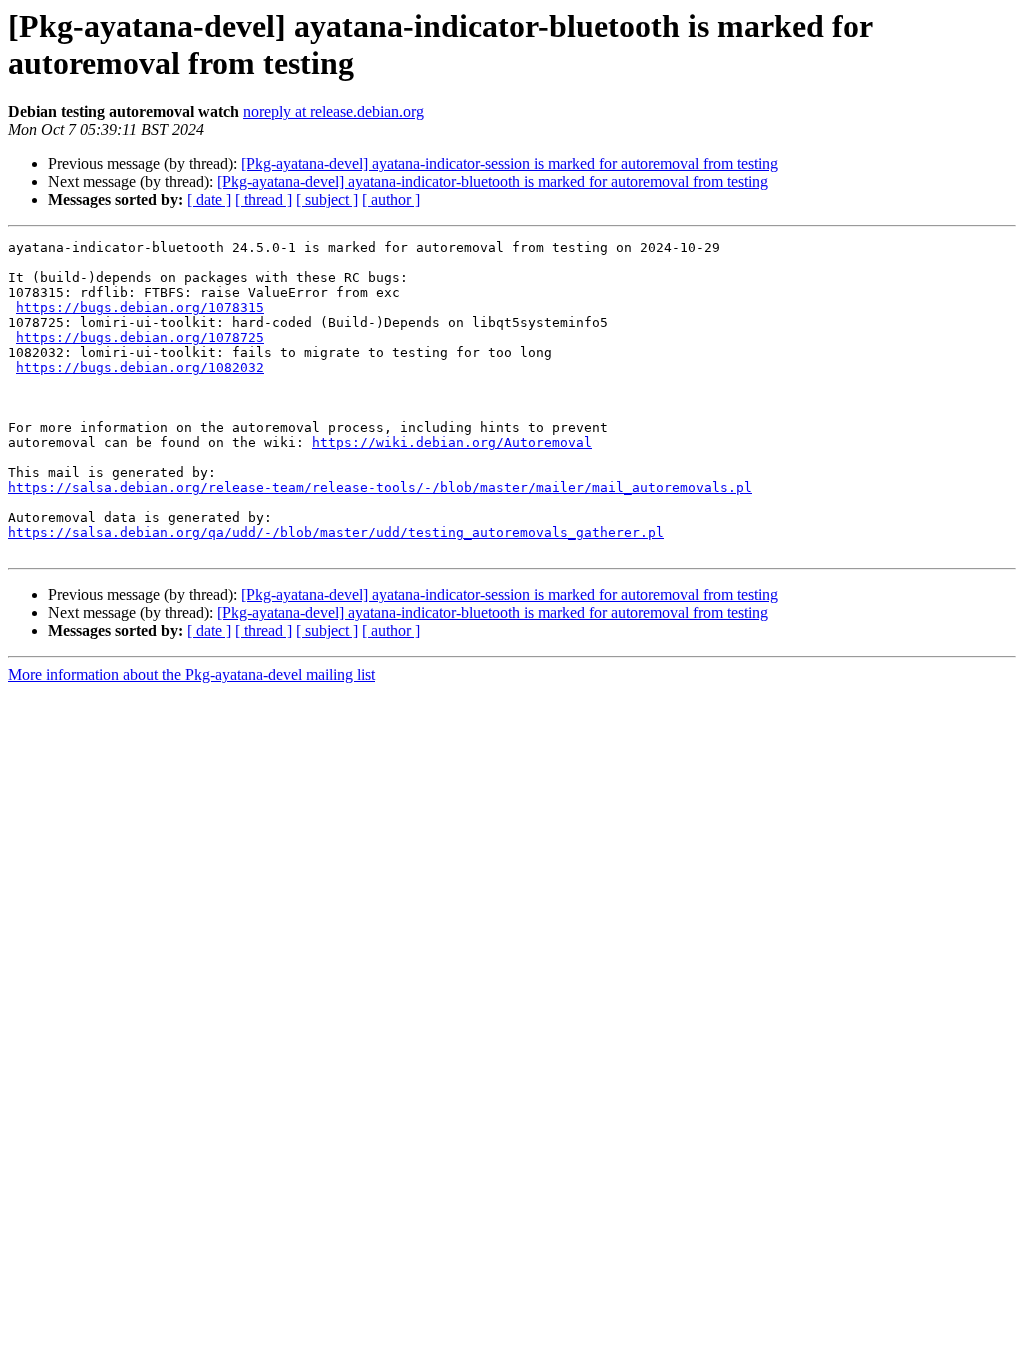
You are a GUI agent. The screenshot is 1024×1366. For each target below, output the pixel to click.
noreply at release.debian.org (333, 111)
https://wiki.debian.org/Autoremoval (452, 442)
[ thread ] (263, 199)
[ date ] (209, 199)
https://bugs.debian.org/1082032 (140, 367)
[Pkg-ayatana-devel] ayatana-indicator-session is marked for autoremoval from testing (509, 163)
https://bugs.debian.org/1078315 (140, 307)
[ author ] (391, 199)
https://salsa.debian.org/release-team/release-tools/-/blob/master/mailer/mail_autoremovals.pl (380, 487)
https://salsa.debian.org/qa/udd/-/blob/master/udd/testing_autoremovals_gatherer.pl (336, 532)
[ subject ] (327, 199)
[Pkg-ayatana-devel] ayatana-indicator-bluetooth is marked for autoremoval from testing (492, 181)
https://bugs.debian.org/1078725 (140, 337)
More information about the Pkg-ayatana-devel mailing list (191, 674)
